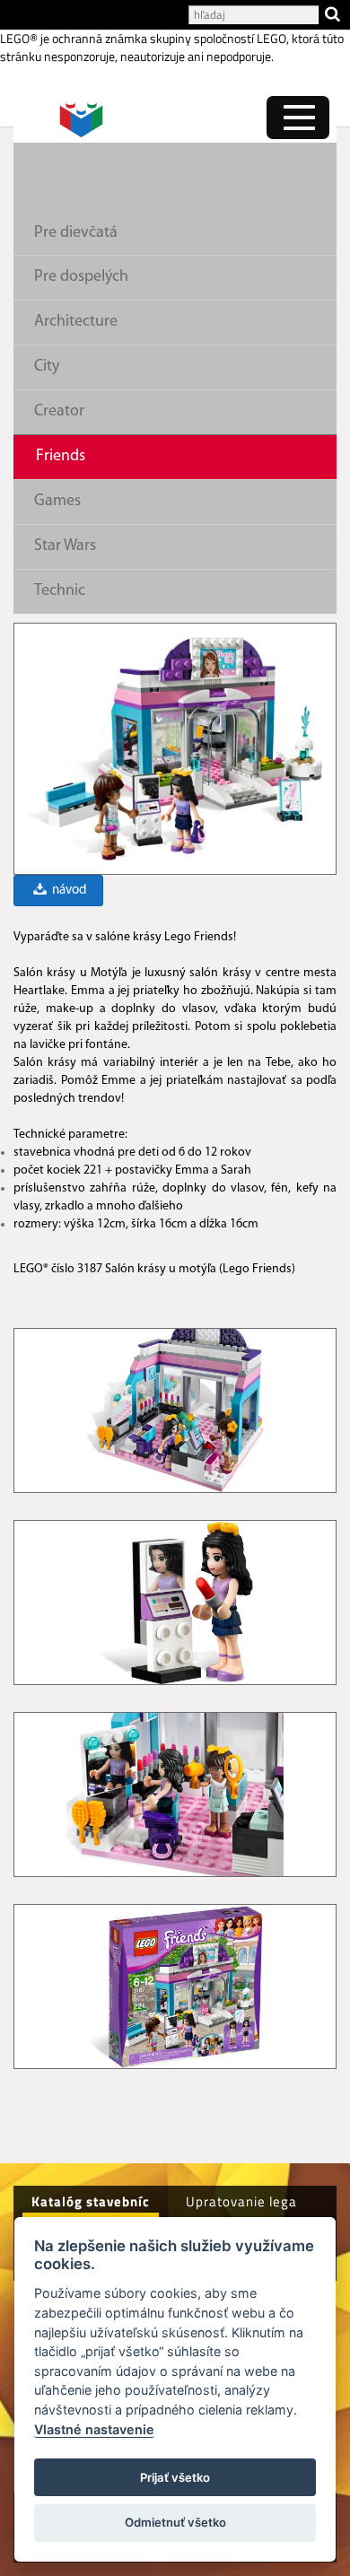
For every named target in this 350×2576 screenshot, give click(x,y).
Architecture (76, 322)
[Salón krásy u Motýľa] (175, 748)
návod (68, 891)
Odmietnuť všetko (175, 2522)
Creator (59, 412)
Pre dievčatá (76, 233)
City (47, 367)
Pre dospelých (81, 277)
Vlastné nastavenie (94, 2429)
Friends (61, 457)
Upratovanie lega (241, 2201)
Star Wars (65, 546)
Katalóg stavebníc (91, 2201)
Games (57, 502)
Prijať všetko (175, 2477)
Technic (60, 591)
